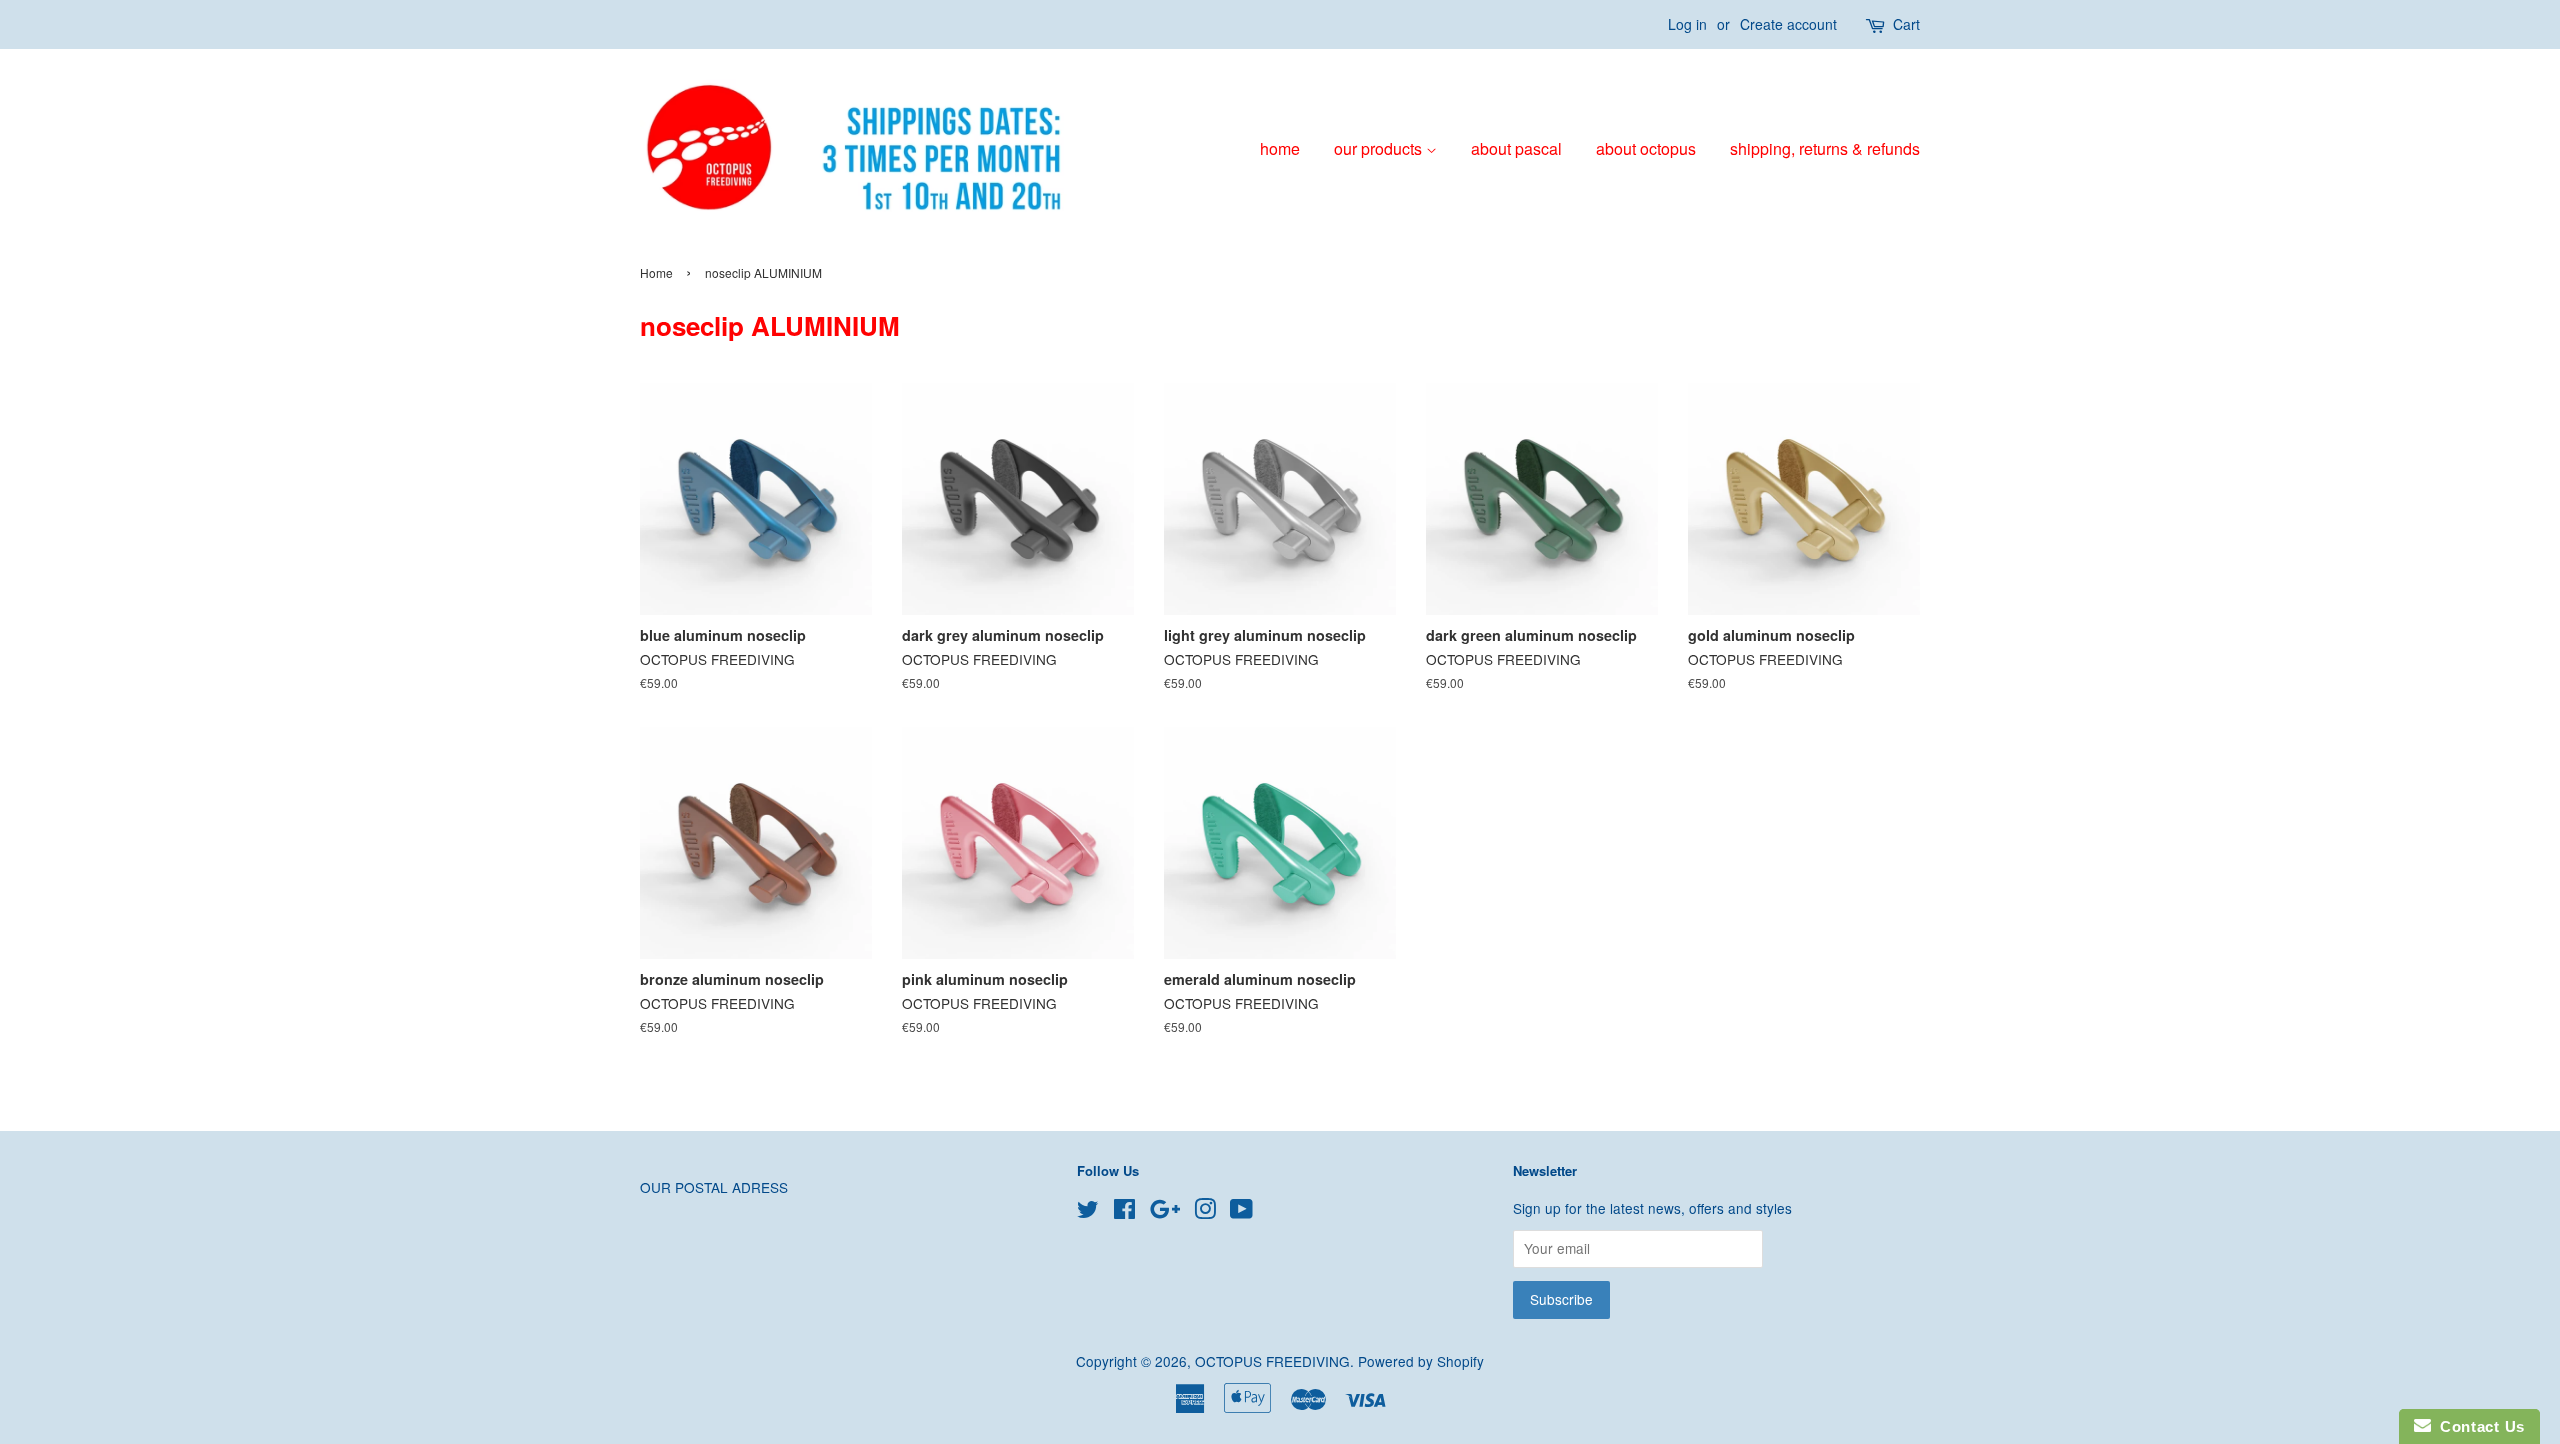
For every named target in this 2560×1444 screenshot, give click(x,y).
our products (1380, 148)
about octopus (1646, 148)
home (1280, 148)
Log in (1687, 24)
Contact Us (2478, 1426)
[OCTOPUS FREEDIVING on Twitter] (1088, 1212)
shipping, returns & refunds (1825, 148)
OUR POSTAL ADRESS (714, 1187)
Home (656, 272)
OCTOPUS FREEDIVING (1272, 1361)
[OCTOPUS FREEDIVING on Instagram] (1205, 1212)
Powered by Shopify (1421, 1361)
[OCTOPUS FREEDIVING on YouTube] (1241, 1212)
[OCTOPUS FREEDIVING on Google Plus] (1165, 1212)
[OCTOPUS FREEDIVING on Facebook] (1124, 1212)
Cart (1906, 24)
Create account (1788, 24)
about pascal (1516, 148)
